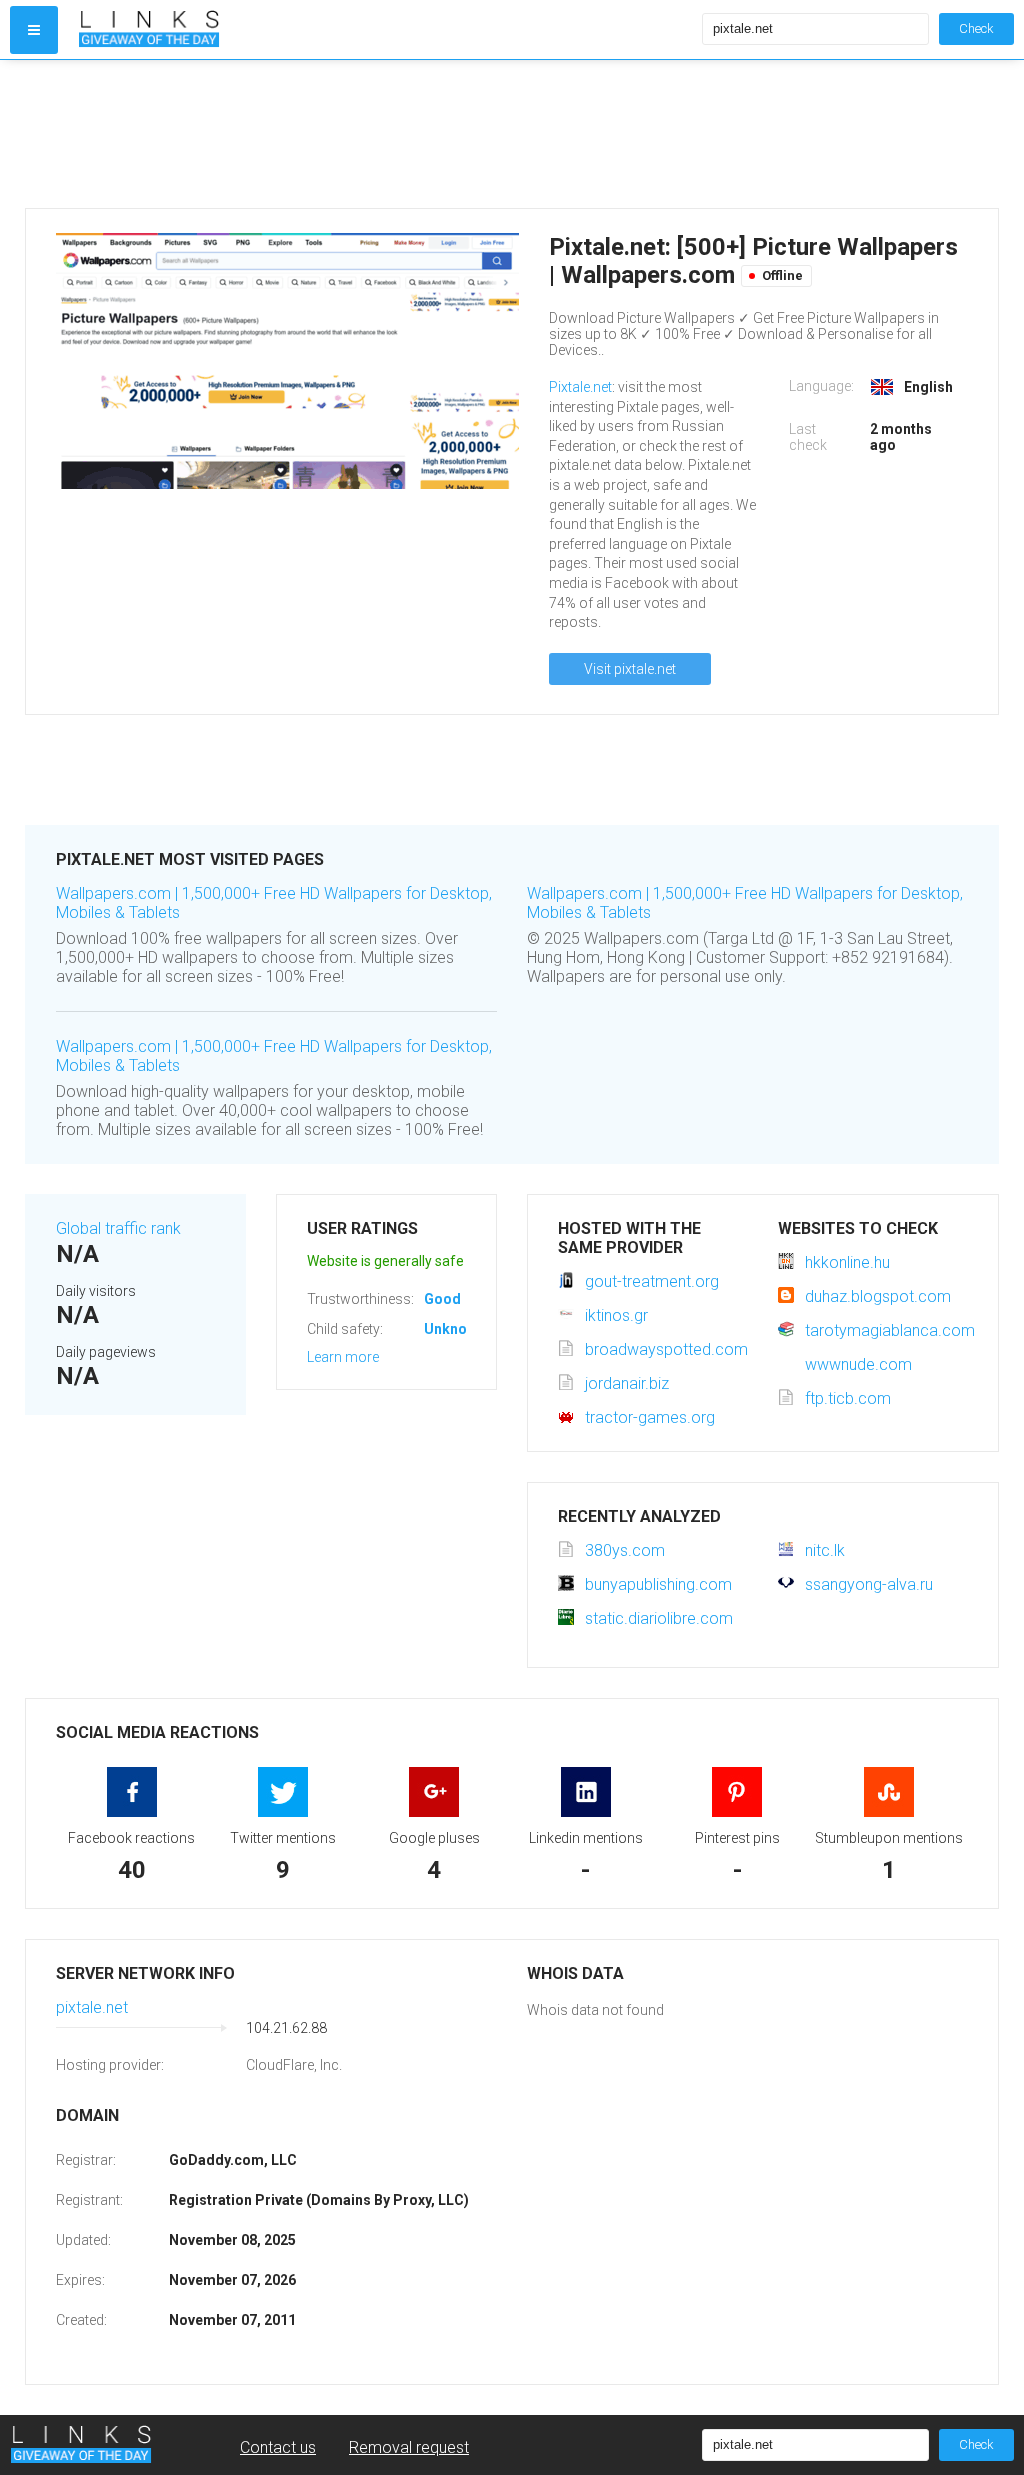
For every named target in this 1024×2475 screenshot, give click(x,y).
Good (442, 1299)
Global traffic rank (118, 1228)
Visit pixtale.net (630, 669)
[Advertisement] (512, 134)
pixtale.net (92, 2007)
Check (976, 28)
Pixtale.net (580, 387)
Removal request (409, 2447)
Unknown (454, 1329)
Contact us (278, 2447)
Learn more (343, 1357)
